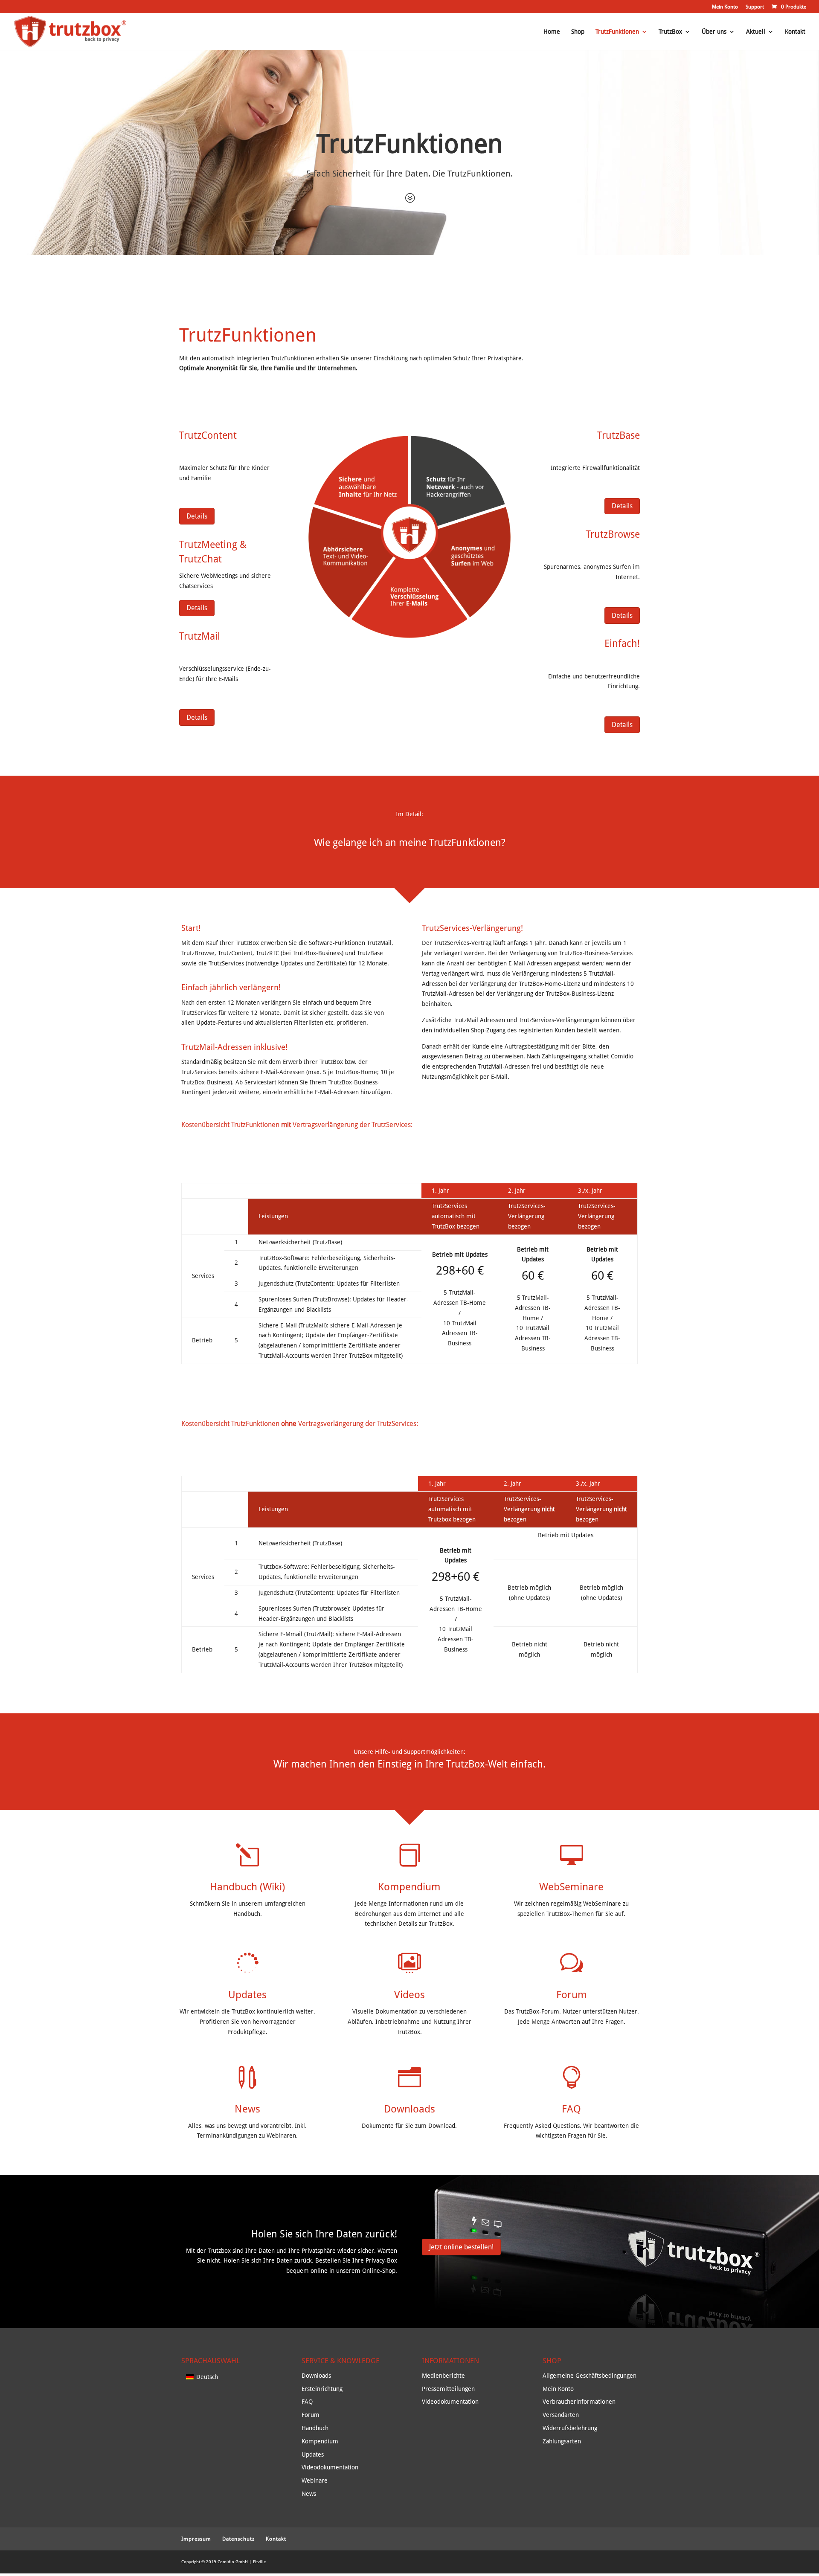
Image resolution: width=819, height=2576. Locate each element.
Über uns (714, 32)
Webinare (315, 2480)
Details (197, 516)
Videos (409, 1995)
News (247, 2109)
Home (552, 32)
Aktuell (756, 32)
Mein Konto (725, 7)
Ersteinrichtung (322, 2389)
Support (755, 7)
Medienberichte (443, 2376)
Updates (247, 1995)
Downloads (409, 2109)
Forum (572, 1995)
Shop (578, 32)
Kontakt (795, 32)
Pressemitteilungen (448, 2389)
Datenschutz (238, 2539)
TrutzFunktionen (617, 32)
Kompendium (409, 1887)
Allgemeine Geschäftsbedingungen (590, 2376)
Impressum (196, 2539)
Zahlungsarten (562, 2441)
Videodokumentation (330, 2467)
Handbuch (315, 2428)
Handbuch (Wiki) (247, 1887)
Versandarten (561, 2415)
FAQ (571, 2109)
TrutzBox (670, 32)
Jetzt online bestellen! (461, 2247)
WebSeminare (571, 1887)
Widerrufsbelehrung (570, 2428)
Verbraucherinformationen (579, 2402)
